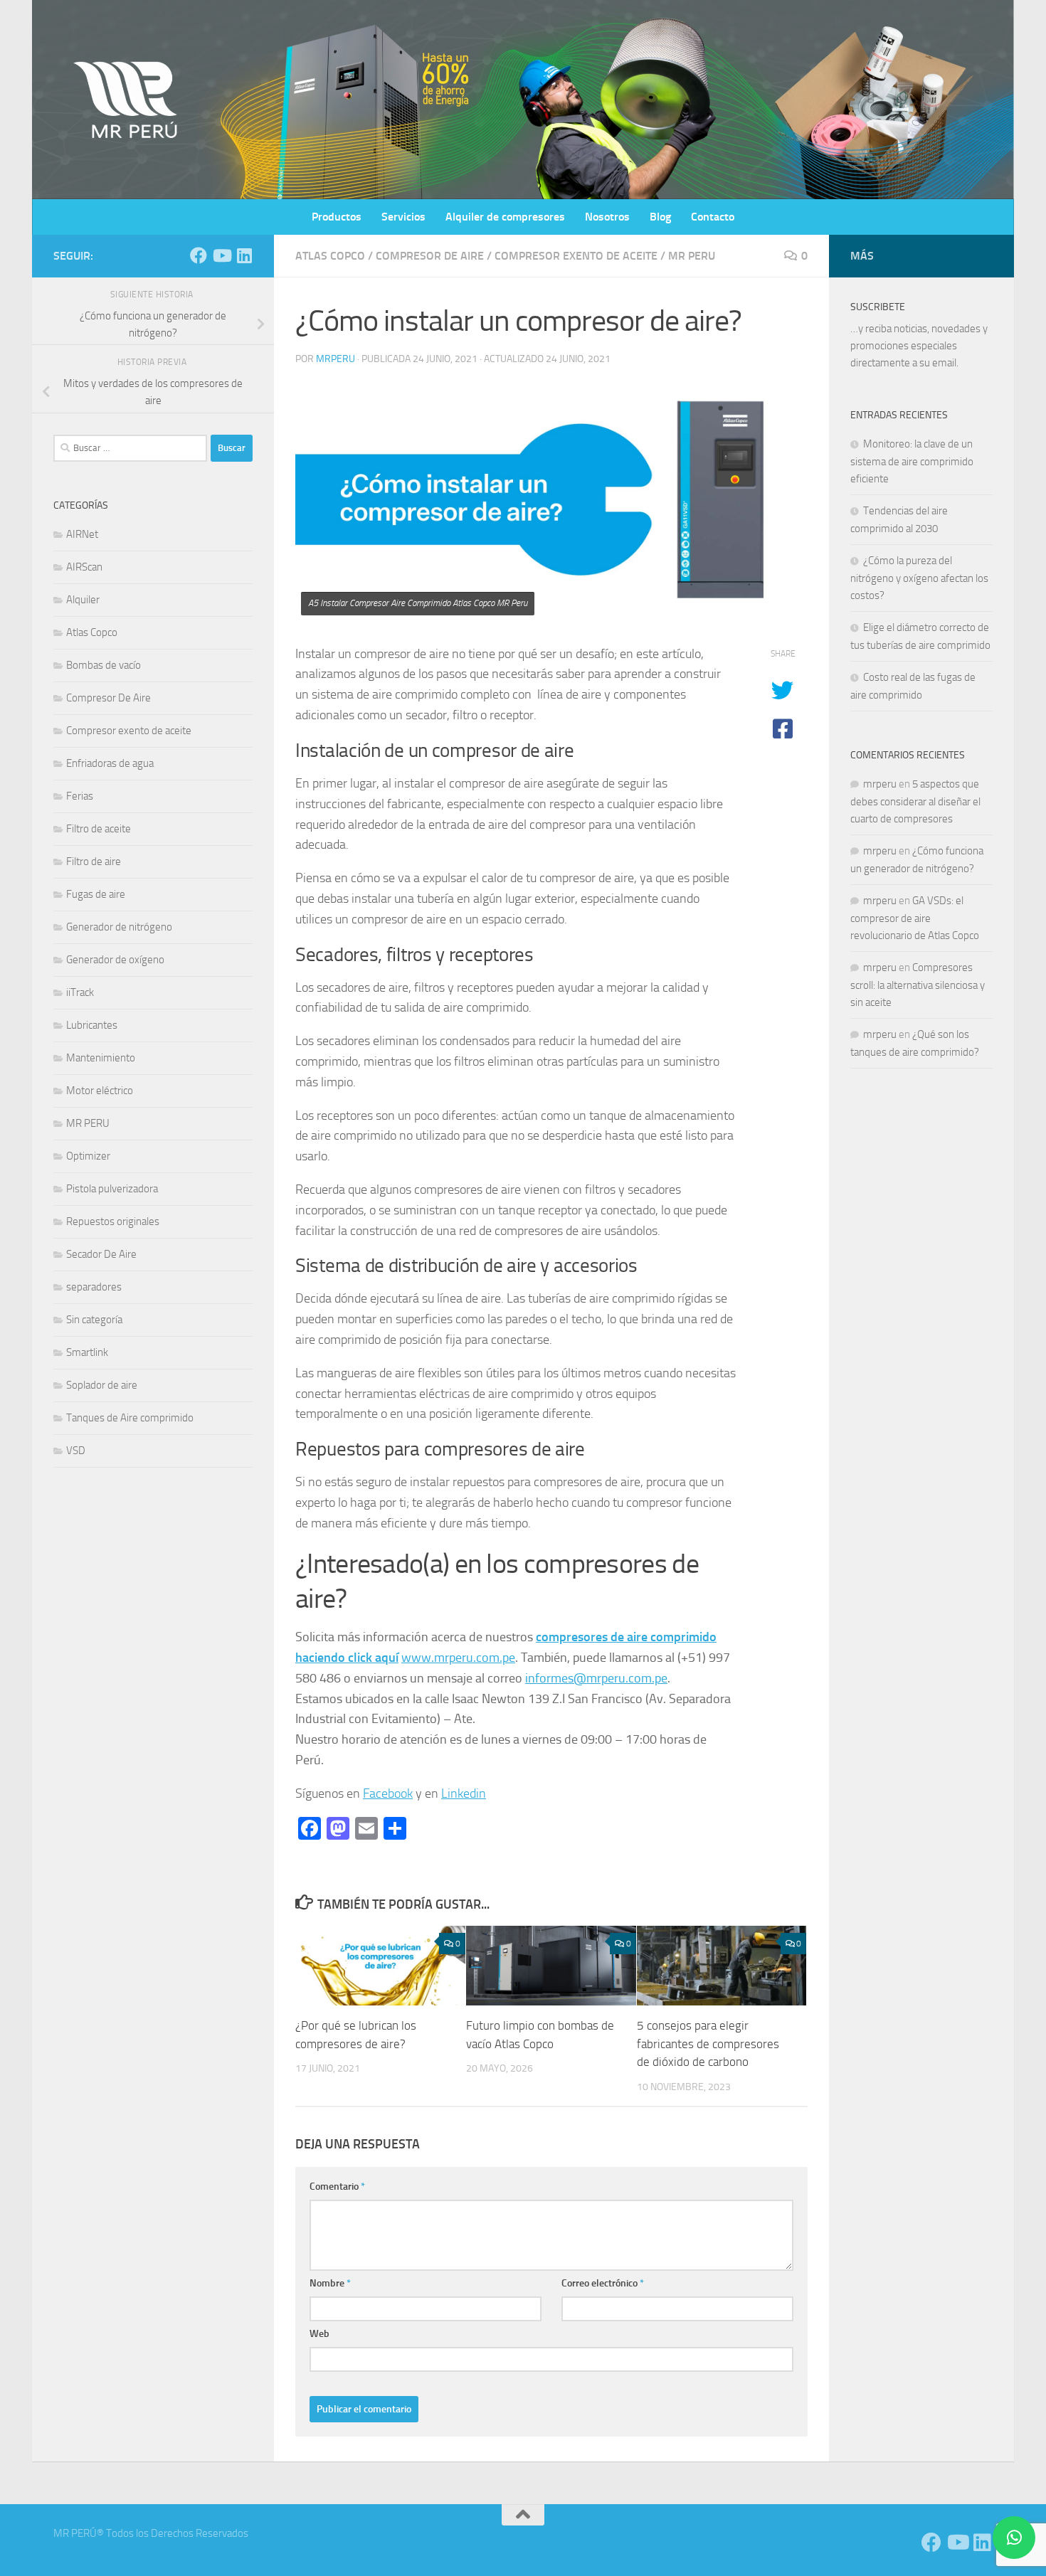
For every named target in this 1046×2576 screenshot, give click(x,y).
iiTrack (80, 992)
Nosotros (607, 217)
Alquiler (83, 600)
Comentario (337, 2187)
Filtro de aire (94, 862)
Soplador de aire (102, 1385)
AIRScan (84, 567)
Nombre (330, 2283)
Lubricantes (92, 1025)
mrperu (336, 359)
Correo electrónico (603, 2283)
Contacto (713, 217)
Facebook (388, 1793)
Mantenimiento (101, 1058)
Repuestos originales (113, 1221)
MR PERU (692, 256)
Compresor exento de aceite (576, 256)
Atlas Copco (330, 256)
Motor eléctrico (100, 1091)
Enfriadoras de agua (110, 763)
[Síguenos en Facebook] (199, 255)
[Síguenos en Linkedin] (244, 255)
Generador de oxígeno (115, 960)
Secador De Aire (101, 1254)
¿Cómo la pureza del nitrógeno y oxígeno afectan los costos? (919, 578)
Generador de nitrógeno (119, 927)
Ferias (80, 796)
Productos (337, 217)
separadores (94, 1287)
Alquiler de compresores (505, 217)
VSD (76, 1451)
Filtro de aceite (99, 829)
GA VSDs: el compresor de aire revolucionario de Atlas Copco (915, 918)
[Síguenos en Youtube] (221, 255)
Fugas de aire (96, 894)
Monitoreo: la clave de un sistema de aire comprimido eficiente (912, 461)
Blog (660, 217)
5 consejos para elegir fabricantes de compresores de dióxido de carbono (708, 2044)
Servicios (403, 217)
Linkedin (464, 1793)
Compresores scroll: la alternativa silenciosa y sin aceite (918, 985)
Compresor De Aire (430, 256)
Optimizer (88, 1156)
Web (319, 2334)
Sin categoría (94, 1320)
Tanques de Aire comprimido (130, 1418)
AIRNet (82, 534)
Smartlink (87, 1352)
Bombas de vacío (104, 665)
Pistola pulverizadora (112, 1189)
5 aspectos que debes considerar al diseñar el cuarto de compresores (915, 801)
